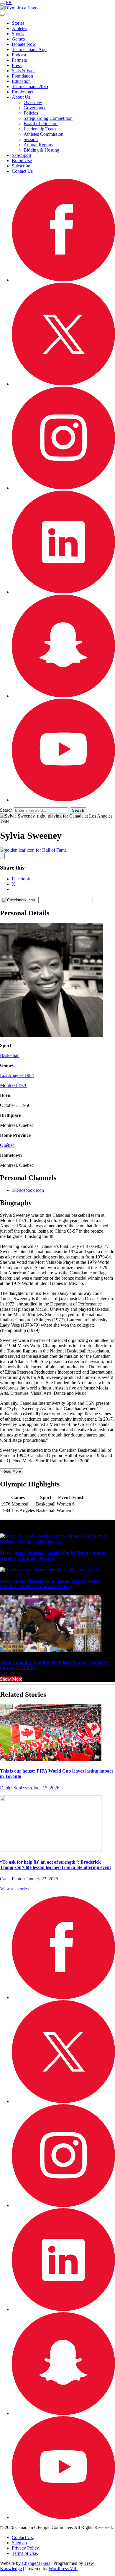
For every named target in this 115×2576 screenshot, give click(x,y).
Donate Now (24, 44)
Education (21, 81)
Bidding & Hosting (41, 150)
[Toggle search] (2, 15)
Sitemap (19, 2543)
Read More (12, 1471)
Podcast (19, 55)
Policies (31, 113)
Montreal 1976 (14, 1085)
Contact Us (22, 171)
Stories (18, 23)
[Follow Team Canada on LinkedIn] (63, 592)
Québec (7, 1145)
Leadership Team (40, 129)
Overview (33, 102)
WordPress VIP (63, 2569)
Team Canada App (29, 49)
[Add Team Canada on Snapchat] (63, 696)
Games (18, 39)
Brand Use (22, 161)
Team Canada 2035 (30, 87)
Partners (19, 60)
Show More (11, 1679)
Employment (24, 92)
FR (9, 2)
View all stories (14, 1889)
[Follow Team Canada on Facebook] (63, 280)
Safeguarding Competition (48, 118)
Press (17, 65)
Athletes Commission (43, 134)
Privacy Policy (25, 2548)
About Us (21, 97)
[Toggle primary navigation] (2, 4)
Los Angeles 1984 (17, 1075)
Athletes (19, 28)
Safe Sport (22, 155)
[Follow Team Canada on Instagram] (63, 488)
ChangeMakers (36, 2563)
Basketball (10, 1055)
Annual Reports (38, 145)
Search (6, 810)
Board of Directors (41, 124)
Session (31, 139)
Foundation (22, 76)
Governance (35, 108)
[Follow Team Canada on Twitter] (63, 384)
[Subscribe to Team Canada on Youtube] (63, 800)
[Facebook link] (28, 1190)
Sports (18, 34)
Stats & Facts (24, 71)
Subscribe (21, 166)
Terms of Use (24, 2553)
